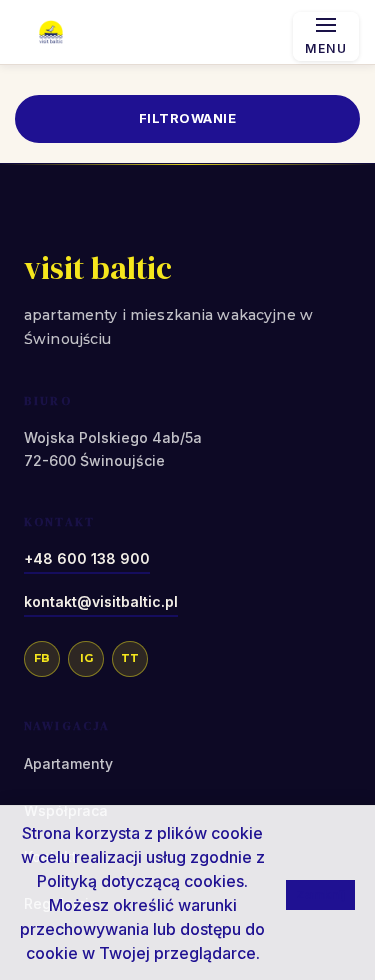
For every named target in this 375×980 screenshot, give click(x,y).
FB (42, 658)
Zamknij (320, 894)
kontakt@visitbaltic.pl (101, 601)
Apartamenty (68, 763)
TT (130, 658)
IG (86, 658)
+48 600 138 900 (87, 558)
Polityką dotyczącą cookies (140, 881)
